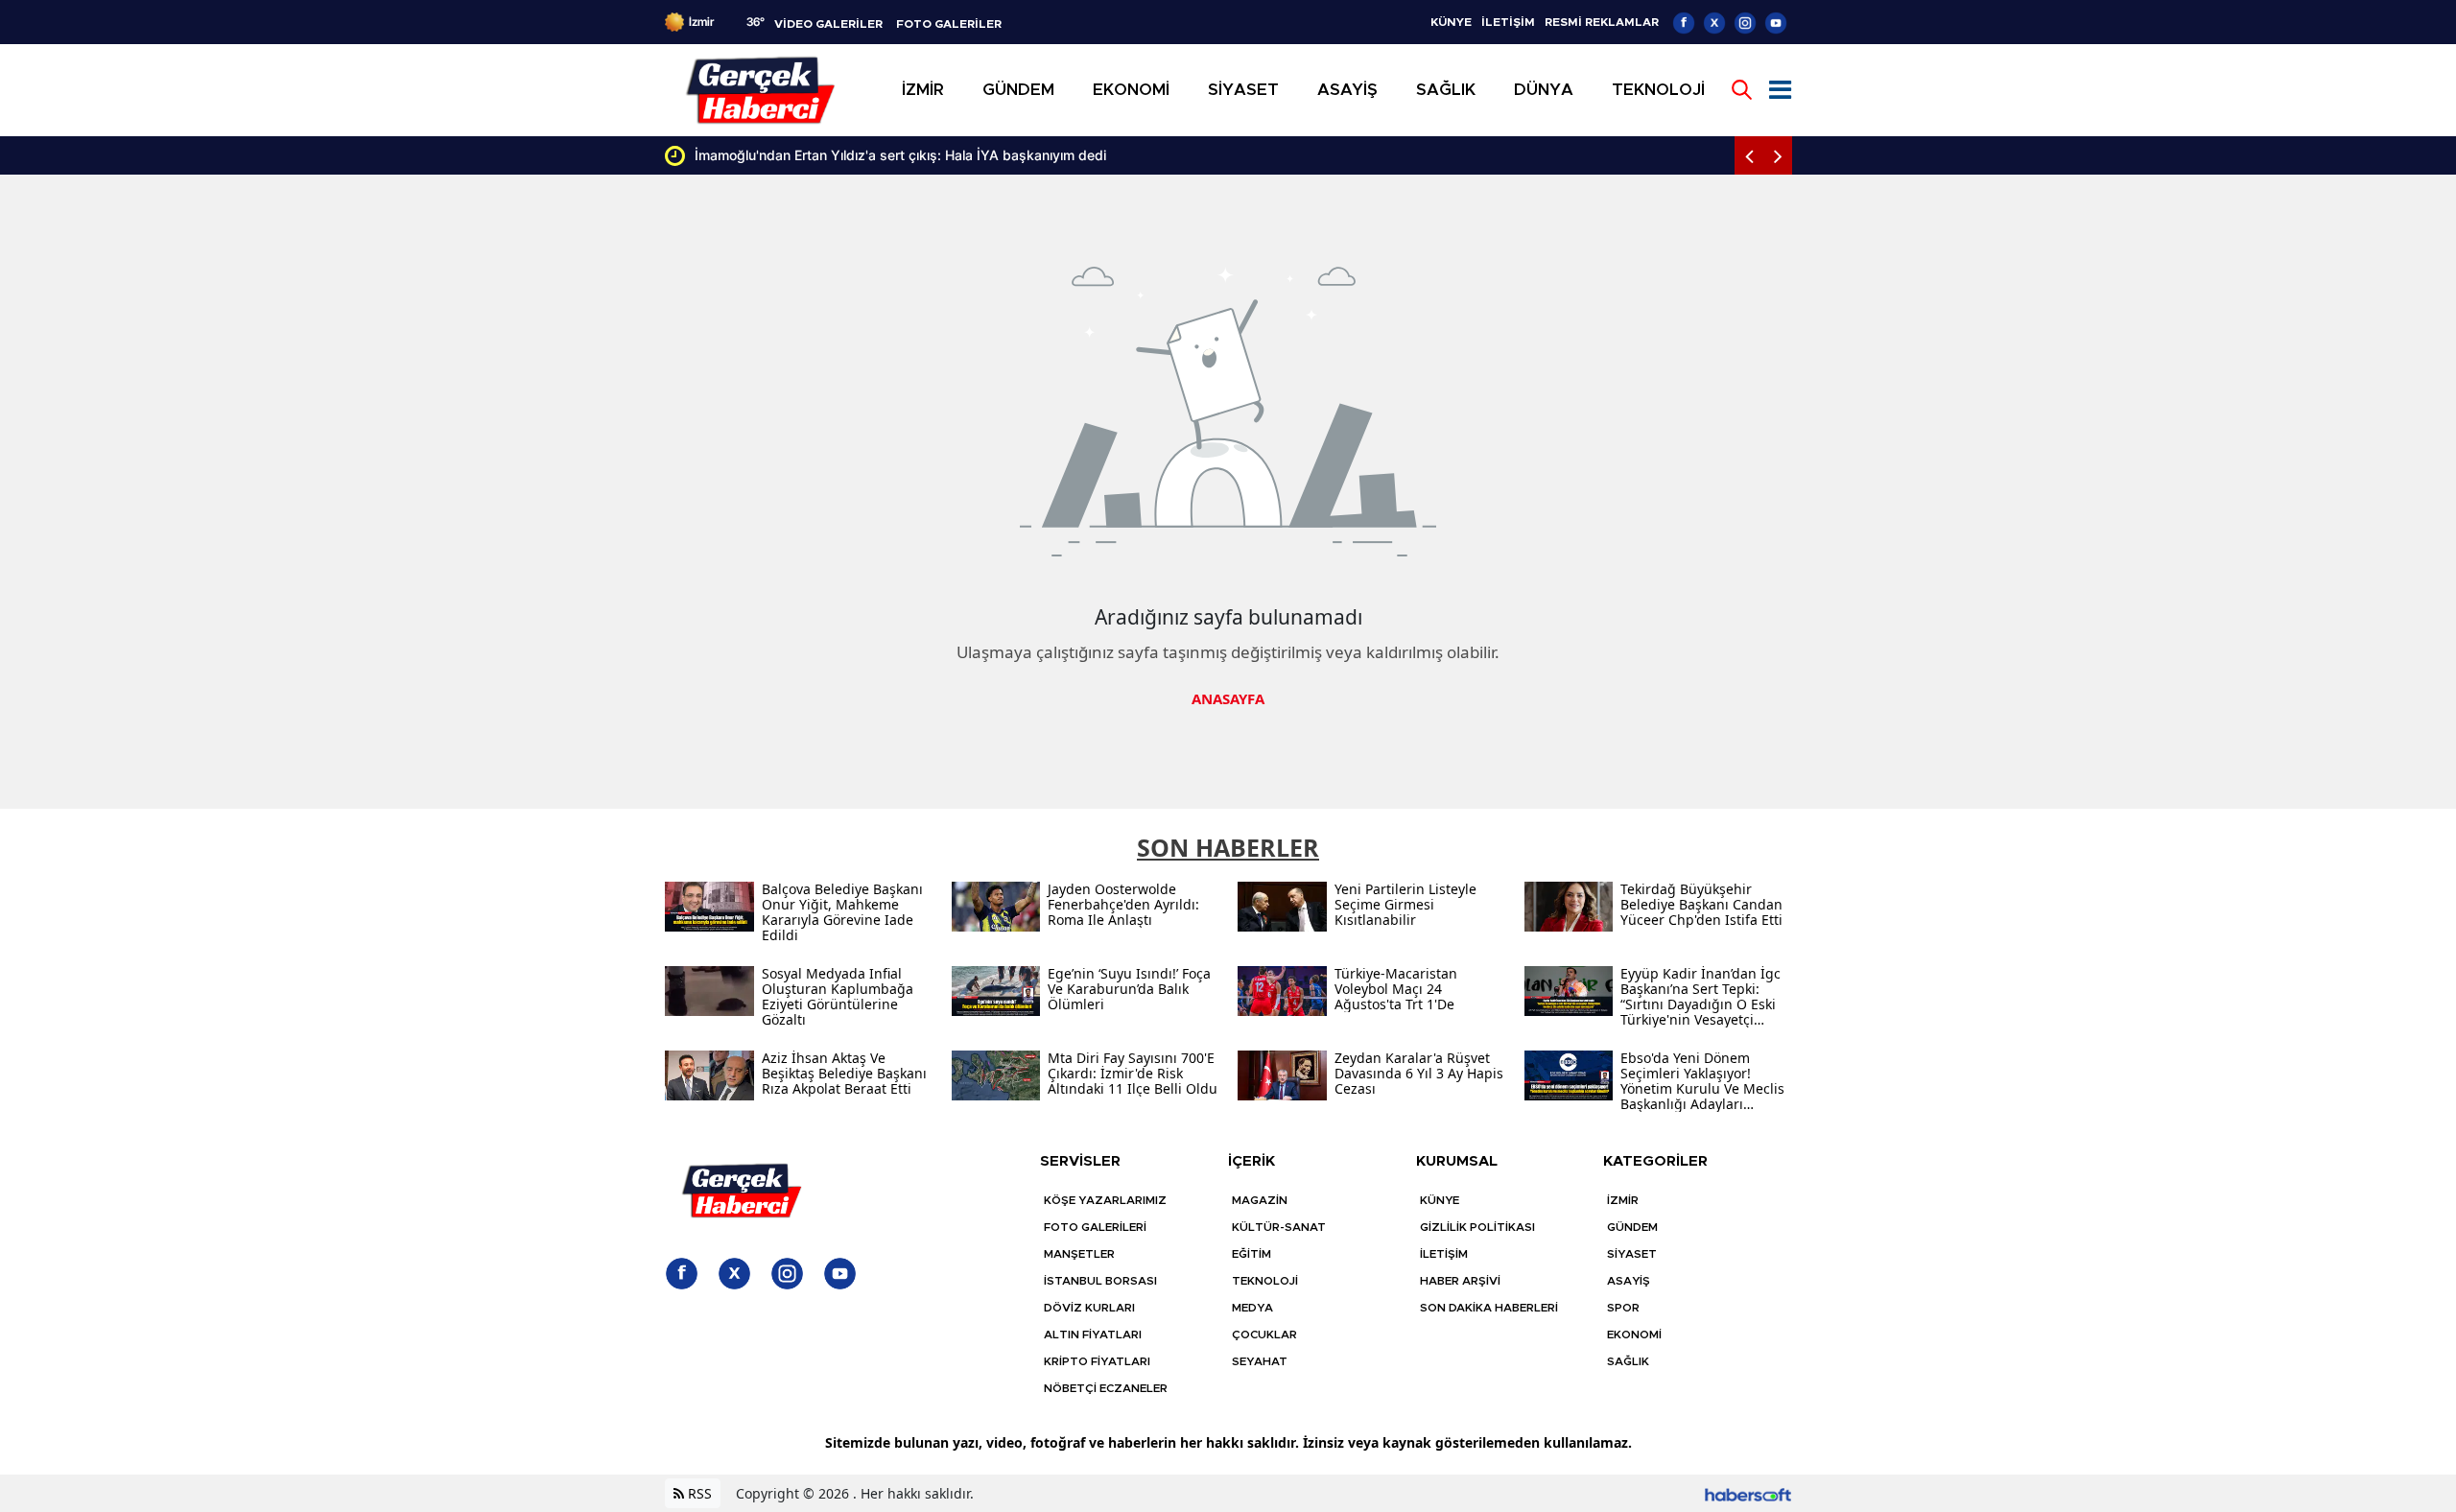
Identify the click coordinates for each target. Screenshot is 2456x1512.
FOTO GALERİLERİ (1095, 1227)
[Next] (1778, 155)
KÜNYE (1451, 22)
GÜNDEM (1632, 1227)
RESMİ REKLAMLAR (1602, 22)
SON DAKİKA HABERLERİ (1489, 1308)
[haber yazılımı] (1748, 1493)
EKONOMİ (1634, 1335)
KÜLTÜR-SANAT (1279, 1227)
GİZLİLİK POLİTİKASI (1477, 1227)
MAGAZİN (1260, 1200)
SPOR (1623, 1308)
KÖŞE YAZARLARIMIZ (1105, 1200)
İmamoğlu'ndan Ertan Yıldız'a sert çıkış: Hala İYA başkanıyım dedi (695, 155)
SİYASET (1632, 1254)
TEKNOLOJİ (1265, 1281)
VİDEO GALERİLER (828, 24)
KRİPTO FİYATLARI (1097, 1361)
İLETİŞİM (1508, 22)
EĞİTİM (1252, 1254)
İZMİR (1623, 1200)
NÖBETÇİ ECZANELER (1106, 1388)
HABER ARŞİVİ (1460, 1281)
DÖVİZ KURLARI (1089, 1308)
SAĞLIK (1628, 1361)
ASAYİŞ (1629, 1281)
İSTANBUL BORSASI (1100, 1281)
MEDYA (1252, 1308)
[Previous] (1749, 155)
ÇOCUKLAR (1264, 1335)
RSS (698, 1493)
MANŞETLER (1079, 1254)
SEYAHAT (1260, 1361)
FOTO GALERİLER (949, 24)
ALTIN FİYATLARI (1093, 1335)
